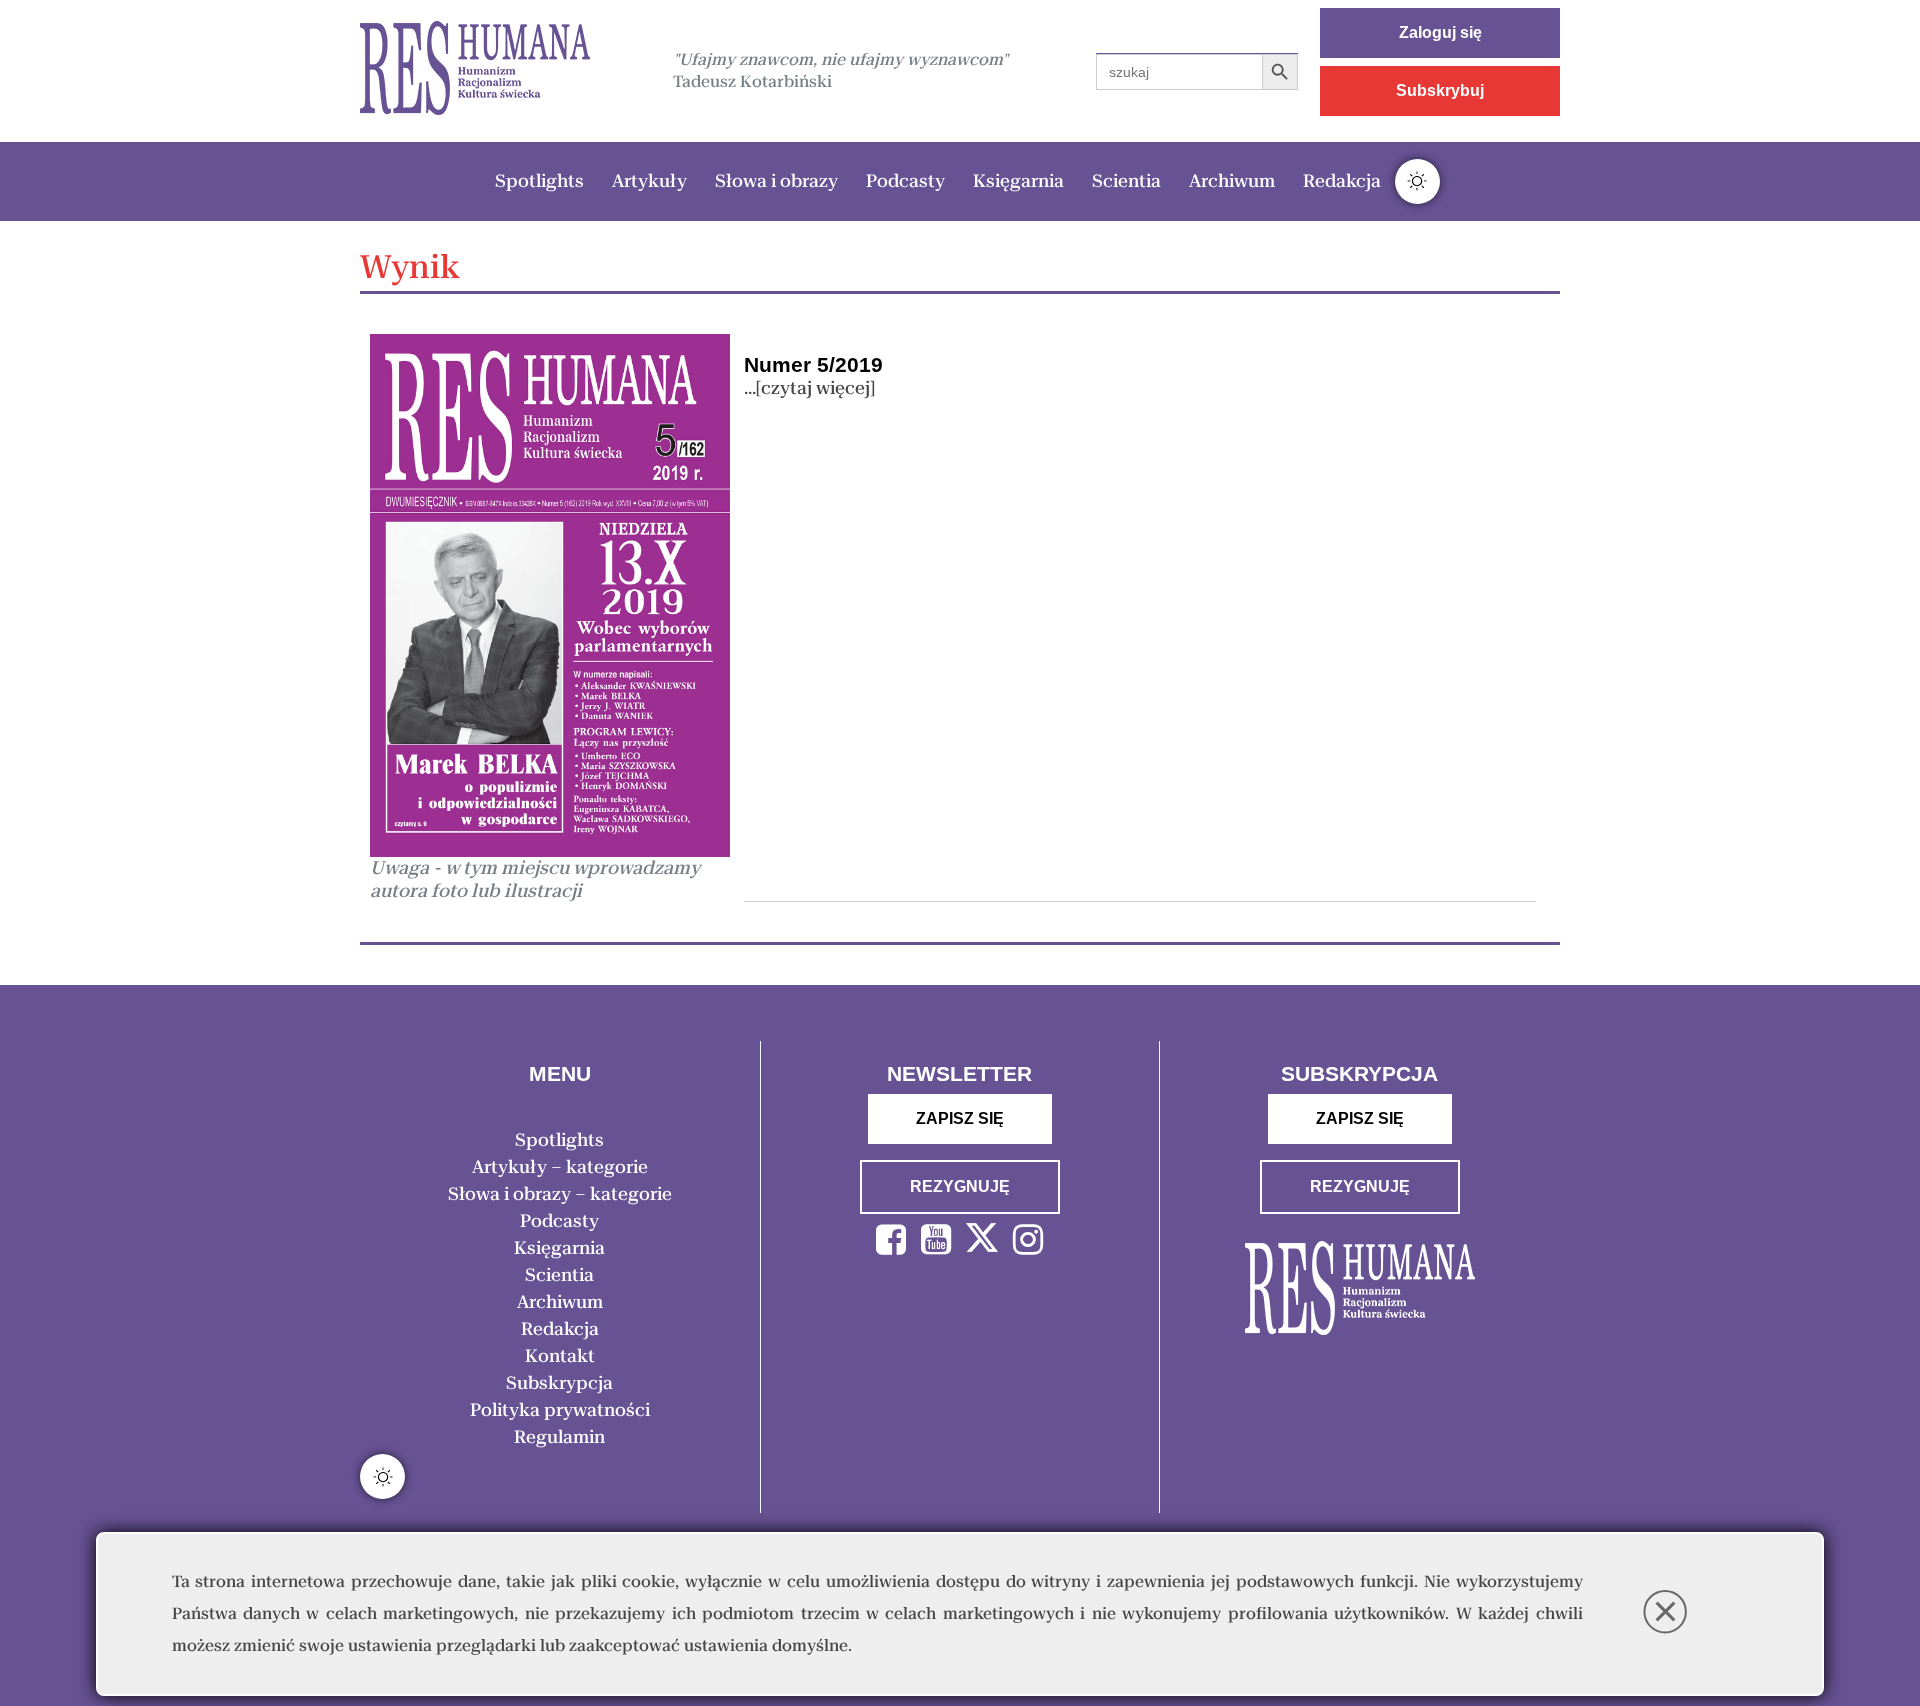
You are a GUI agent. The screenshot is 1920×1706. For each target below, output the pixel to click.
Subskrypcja (559, 1383)
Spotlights (539, 181)
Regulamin (559, 1437)
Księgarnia (1018, 181)
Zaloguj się (1440, 32)
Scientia (1126, 181)
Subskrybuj (1440, 90)
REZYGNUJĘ (960, 1186)
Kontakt (560, 1356)
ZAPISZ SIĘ (960, 1118)
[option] (475, 70)
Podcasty (905, 181)
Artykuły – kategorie (560, 1167)
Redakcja (1342, 181)
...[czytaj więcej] (809, 388)
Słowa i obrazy (776, 181)
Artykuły (649, 181)
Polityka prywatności (560, 1410)
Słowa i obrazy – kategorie (560, 1194)
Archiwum (1232, 181)
